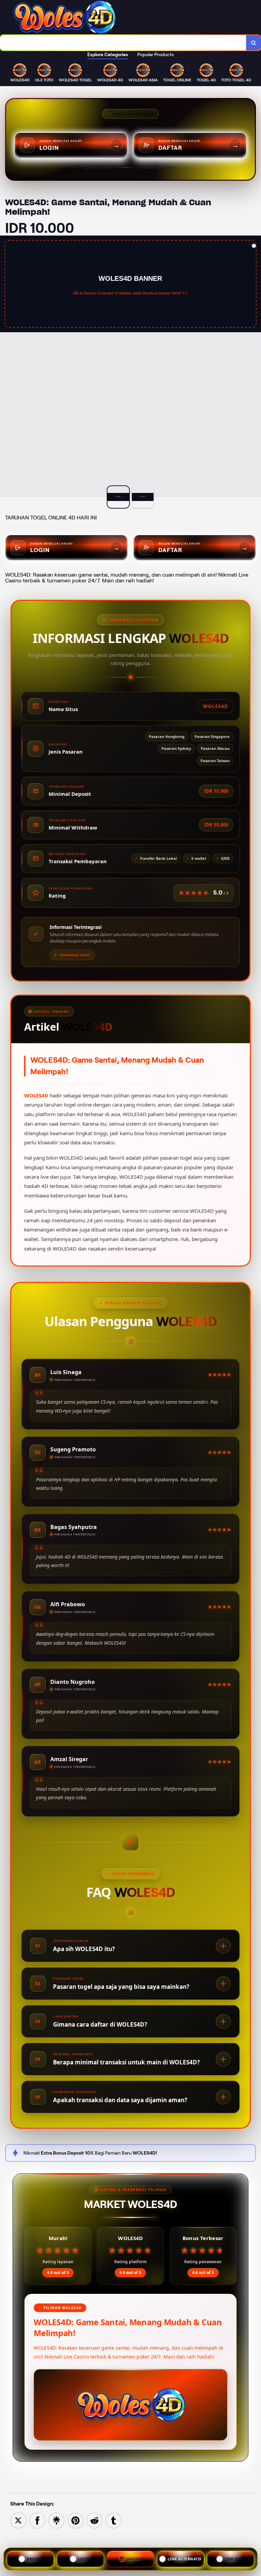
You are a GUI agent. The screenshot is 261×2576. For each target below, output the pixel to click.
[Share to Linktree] (56, 2520)
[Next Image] (256, 367)
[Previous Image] (5, 367)
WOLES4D (36, 1095)
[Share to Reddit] (94, 2520)
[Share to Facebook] (37, 2520)
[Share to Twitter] (18, 2520)
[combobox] (123, 43)
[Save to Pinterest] (75, 2520)
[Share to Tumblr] (114, 2520)
